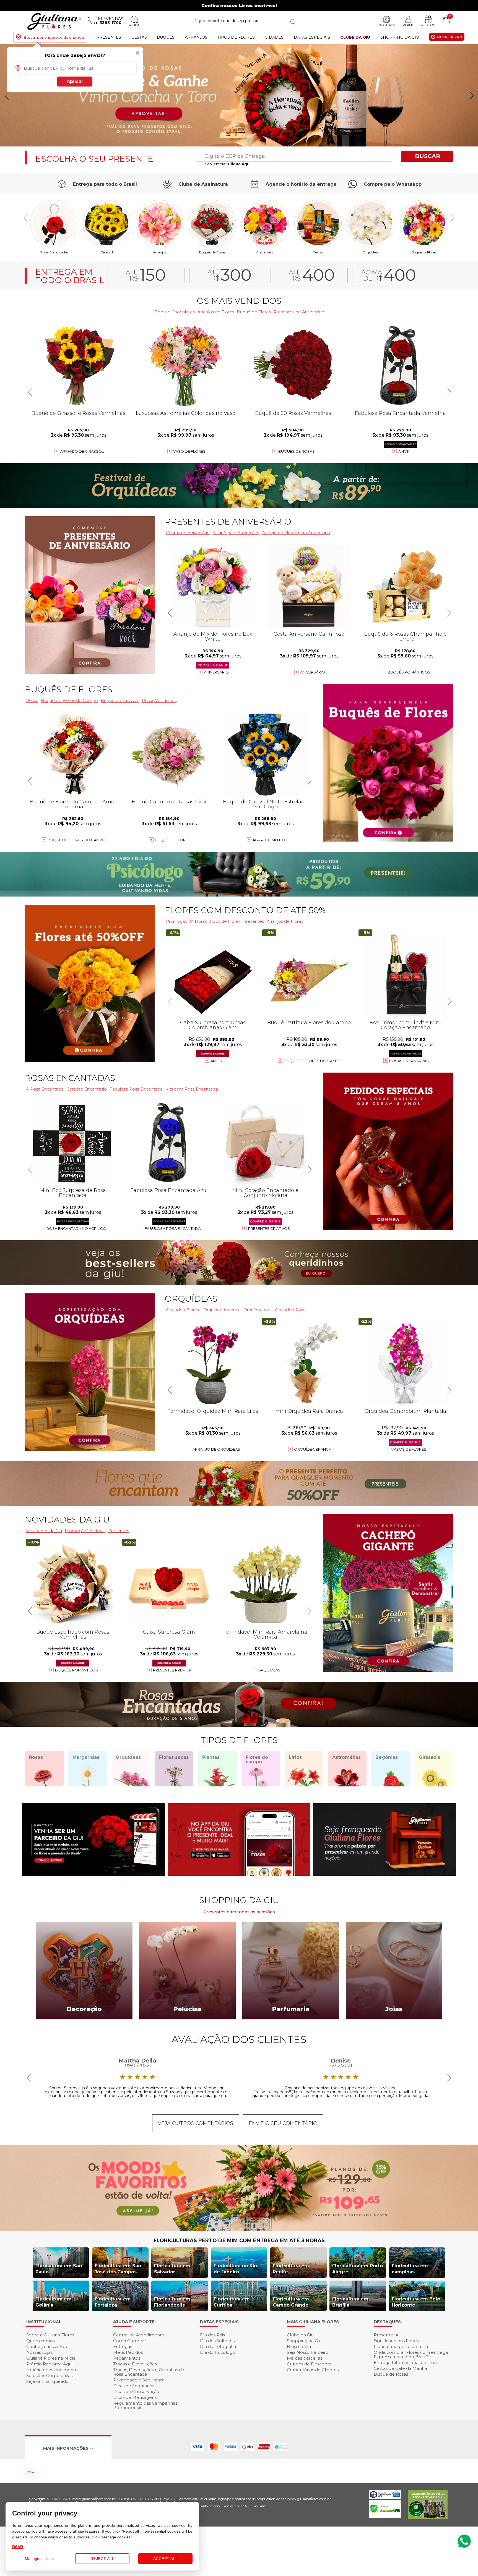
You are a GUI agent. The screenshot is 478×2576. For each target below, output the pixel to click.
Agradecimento (269, 840)
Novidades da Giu (67, 1520)
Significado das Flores (396, 2341)
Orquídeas (371, 252)
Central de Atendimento (139, 2335)
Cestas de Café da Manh (400, 2368)
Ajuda (134, 25)
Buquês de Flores (68, 689)
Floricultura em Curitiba (232, 2302)
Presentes (109, 37)
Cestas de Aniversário (188, 533)
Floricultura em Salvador (172, 2269)
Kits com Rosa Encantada (192, 1089)
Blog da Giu (299, 2346)
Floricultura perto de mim (401, 2346)
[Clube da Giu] (239, 2230)
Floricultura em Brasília (350, 2302)
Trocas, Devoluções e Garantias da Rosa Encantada (149, 2372)
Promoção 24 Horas (186, 921)
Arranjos (196, 37)
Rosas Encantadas (409, 1061)
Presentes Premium (173, 1670)
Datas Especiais (312, 37)
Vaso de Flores (189, 451)
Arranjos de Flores (216, 312)
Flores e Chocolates (174, 312)
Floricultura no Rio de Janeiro (235, 2269)
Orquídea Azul (258, 1310)
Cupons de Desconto (309, 2364)
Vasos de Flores (409, 1449)
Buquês (166, 37)
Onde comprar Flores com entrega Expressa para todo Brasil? (411, 2354)
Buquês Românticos (409, 672)
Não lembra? (228, 164)
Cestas (139, 37)
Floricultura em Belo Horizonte (416, 2302)
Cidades (274, 37)
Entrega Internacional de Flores (407, 2363)
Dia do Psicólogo (218, 2352)
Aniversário (265, 252)
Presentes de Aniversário (299, 312)
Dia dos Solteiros (217, 2341)
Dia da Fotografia (218, 2346)
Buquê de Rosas (391, 2374)
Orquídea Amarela (222, 1310)
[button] (471, 96)
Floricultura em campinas (410, 2269)
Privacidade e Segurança (139, 2380)
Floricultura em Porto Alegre (358, 2269)
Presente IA (386, 2335)
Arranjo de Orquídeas (216, 1449)
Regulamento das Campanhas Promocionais (145, 2405)
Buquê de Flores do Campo (313, 1061)
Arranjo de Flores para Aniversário (296, 533)
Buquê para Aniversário (236, 533)
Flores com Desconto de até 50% (245, 910)
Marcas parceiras (305, 2358)
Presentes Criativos (269, 1228)
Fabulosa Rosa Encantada (136, 1089)
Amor (404, 451)
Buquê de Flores (424, 252)
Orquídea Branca (183, 1310)
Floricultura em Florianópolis (172, 2302)
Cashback (386, 25)
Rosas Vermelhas (159, 700)
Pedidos (428, 25)
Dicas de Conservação (136, 2392)
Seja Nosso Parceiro (308, 2352)
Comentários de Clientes (313, 2370)
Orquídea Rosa (290, 1310)
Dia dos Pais (212, 2335)
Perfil (408, 25)
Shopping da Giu (400, 37)
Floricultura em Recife (291, 2269)
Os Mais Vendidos (239, 301)
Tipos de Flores (236, 37)
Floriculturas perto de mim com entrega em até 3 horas (239, 2240)
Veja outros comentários (196, 2123)
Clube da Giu (355, 37)
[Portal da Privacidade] (385, 2497)
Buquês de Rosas (212, 252)
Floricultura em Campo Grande (291, 2302)
